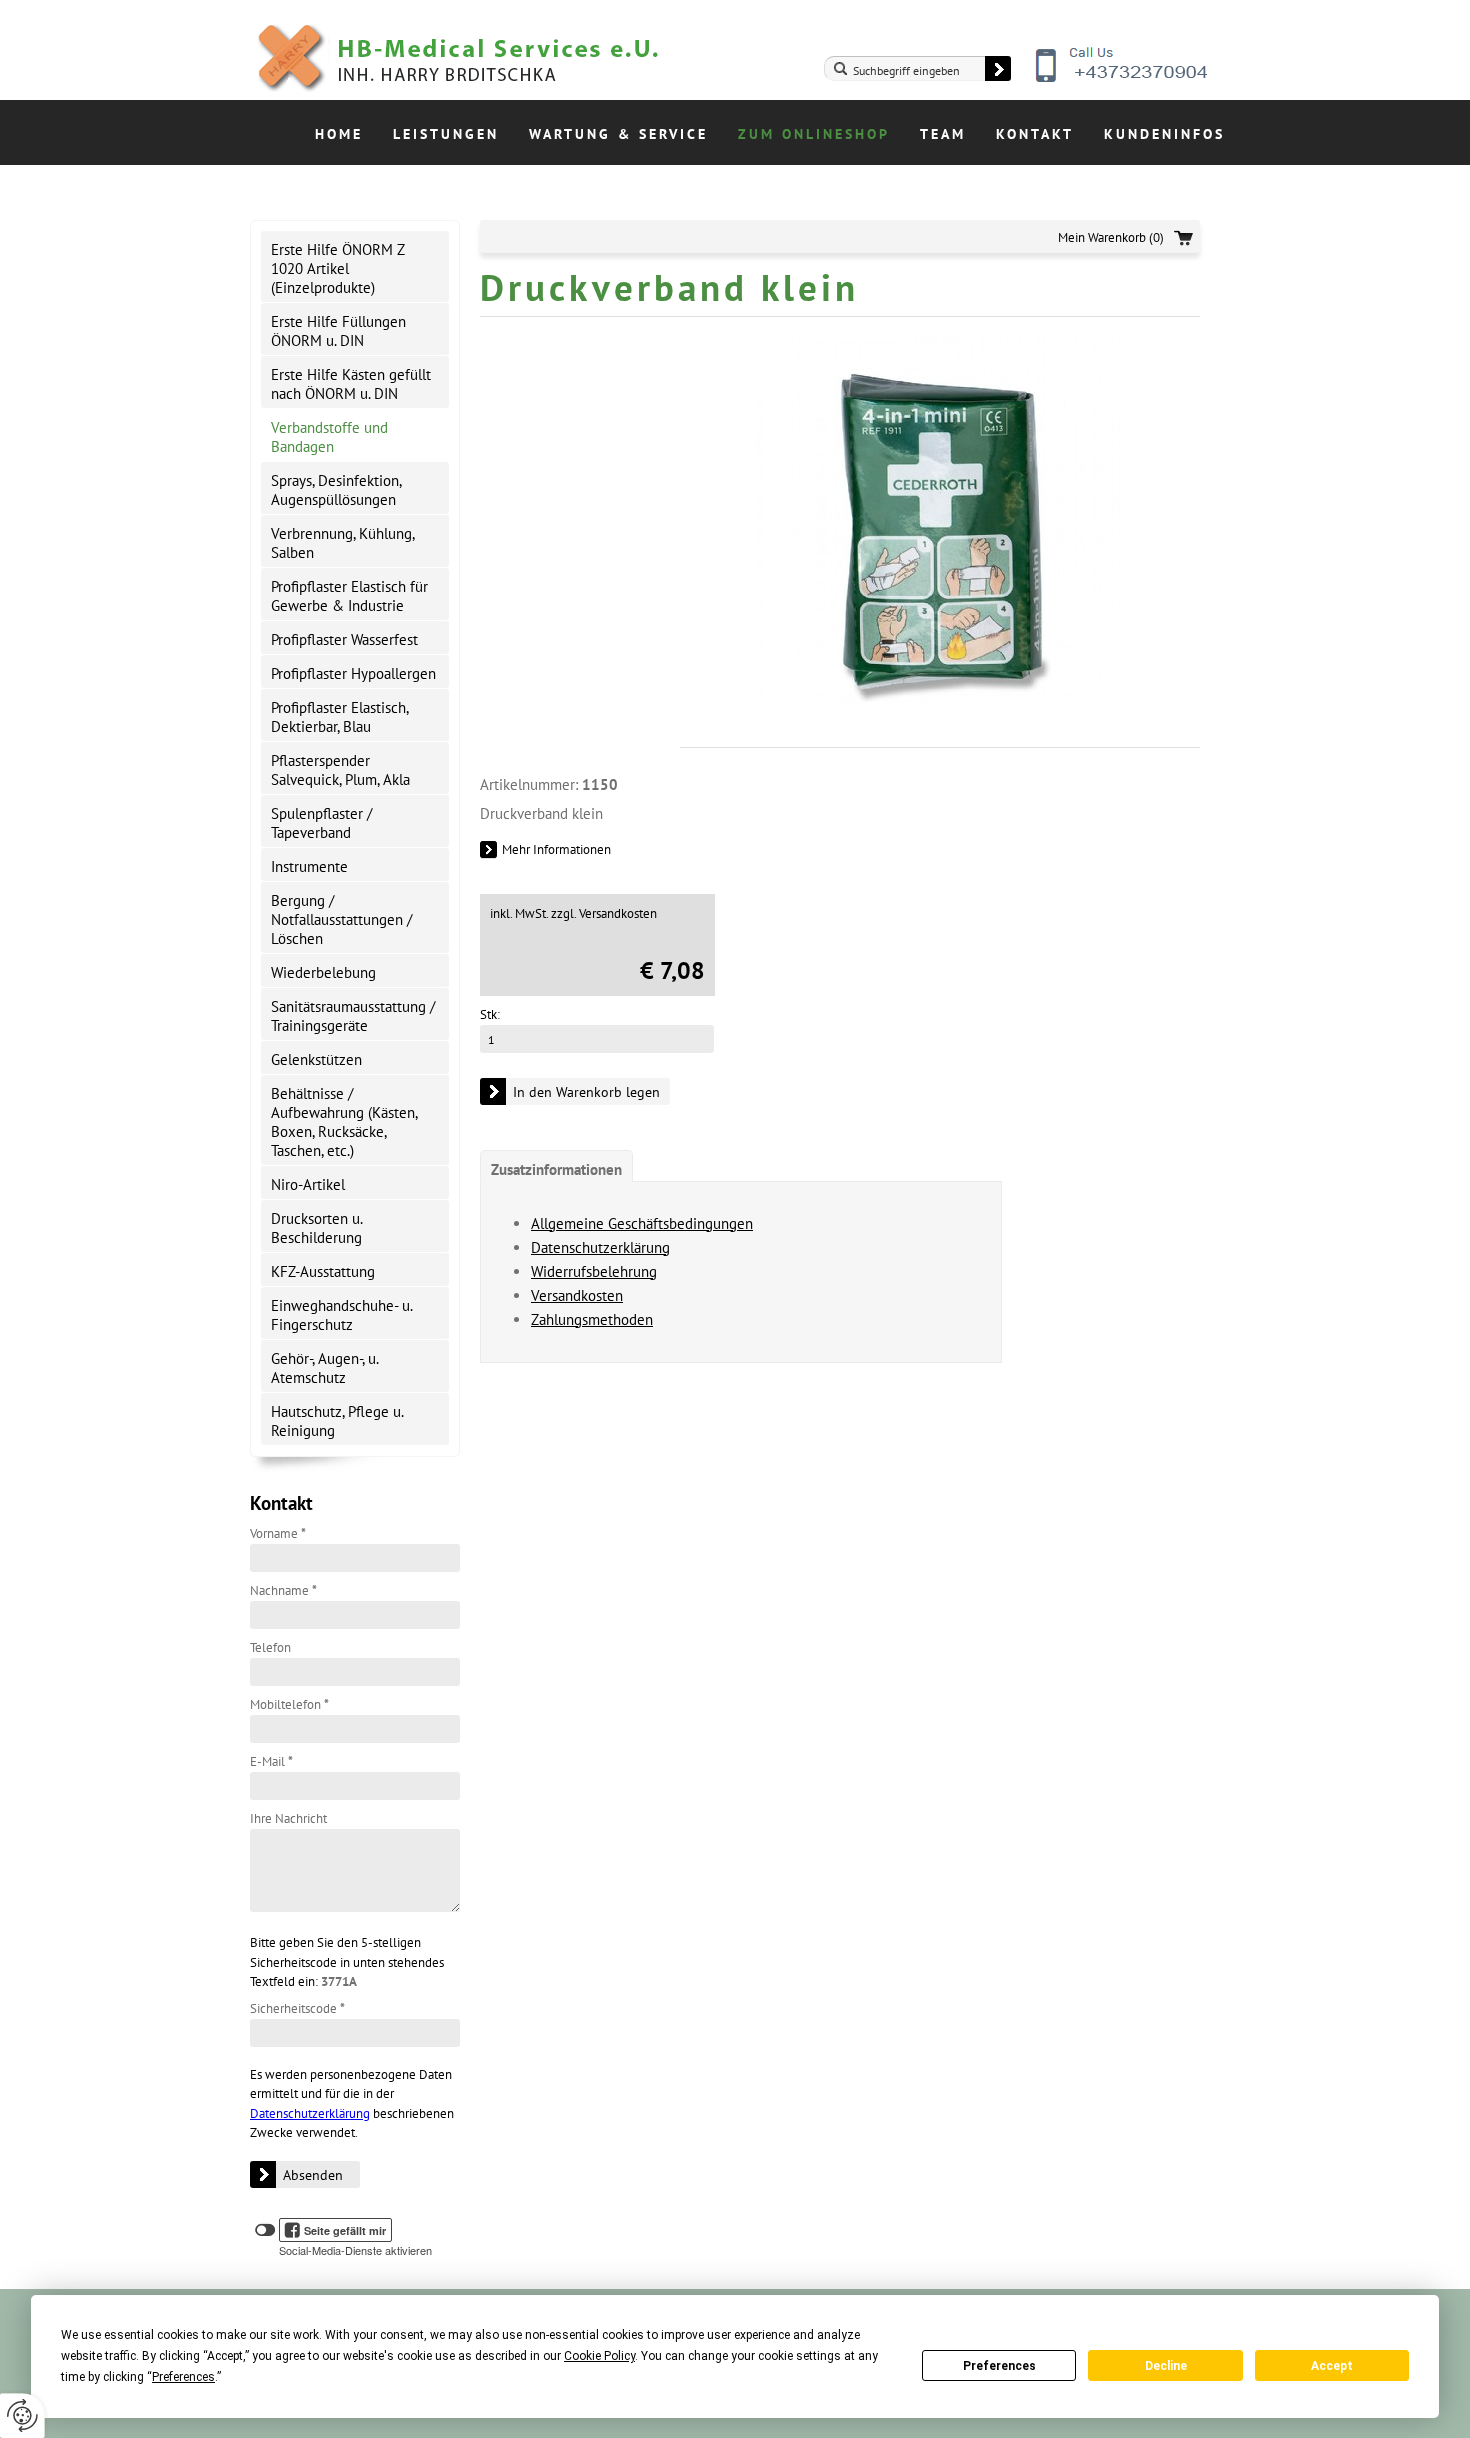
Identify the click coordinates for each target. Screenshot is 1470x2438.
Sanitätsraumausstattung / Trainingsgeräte (353, 1016)
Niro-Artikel (308, 1184)
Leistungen (446, 134)
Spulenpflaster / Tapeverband (321, 823)
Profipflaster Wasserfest (344, 639)
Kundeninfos (1164, 134)
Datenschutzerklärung (310, 2113)
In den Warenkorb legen (586, 1092)
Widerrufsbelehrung (594, 1271)
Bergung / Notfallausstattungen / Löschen (341, 919)
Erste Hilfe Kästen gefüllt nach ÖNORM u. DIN (351, 384)
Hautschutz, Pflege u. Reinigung (337, 1421)
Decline (1166, 2366)
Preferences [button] (183, 2377)
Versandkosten (577, 1295)
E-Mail (271, 1761)
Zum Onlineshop (814, 134)
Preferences (999, 2366)
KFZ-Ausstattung (323, 1271)
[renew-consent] (22, 2415)
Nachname (283, 1590)
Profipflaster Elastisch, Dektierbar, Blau (340, 717)
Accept (1332, 2366)
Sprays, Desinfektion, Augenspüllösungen (336, 490)
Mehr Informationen (556, 849)
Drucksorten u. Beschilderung (317, 1228)
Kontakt (1035, 134)
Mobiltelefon (289, 1704)
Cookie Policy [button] (599, 2356)
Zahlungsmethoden (592, 1319)
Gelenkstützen (316, 1059)
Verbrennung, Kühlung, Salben (343, 543)
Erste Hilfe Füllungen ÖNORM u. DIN (338, 331)
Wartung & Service (618, 134)
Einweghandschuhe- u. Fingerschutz (342, 1315)
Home (339, 134)
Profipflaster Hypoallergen (353, 673)
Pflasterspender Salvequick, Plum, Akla (340, 770)
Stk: (490, 1014)
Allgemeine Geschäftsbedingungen (642, 1223)
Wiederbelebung (323, 972)
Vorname (278, 1533)
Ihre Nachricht (288, 1818)
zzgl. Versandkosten (604, 913)
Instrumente (309, 866)
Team (943, 134)
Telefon (270, 1647)
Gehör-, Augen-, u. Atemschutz (325, 1368)
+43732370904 (1123, 80)
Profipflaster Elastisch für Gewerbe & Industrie (349, 596)
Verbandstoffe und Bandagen (329, 437)
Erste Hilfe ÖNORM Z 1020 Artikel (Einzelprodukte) (338, 268)
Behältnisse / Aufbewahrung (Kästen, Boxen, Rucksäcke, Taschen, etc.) (344, 1122)
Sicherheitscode (297, 2008)
